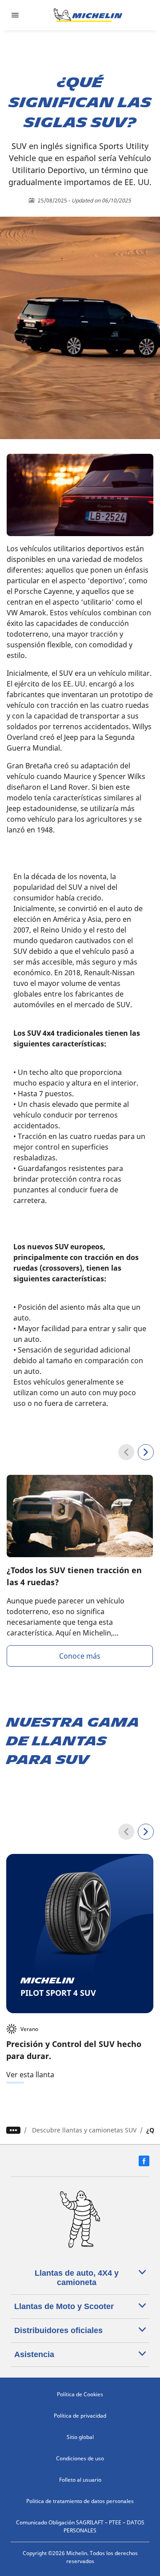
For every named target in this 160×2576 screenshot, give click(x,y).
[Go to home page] (88, 15)
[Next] (146, 1452)
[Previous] (126, 1452)
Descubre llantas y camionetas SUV (84, 2130)
